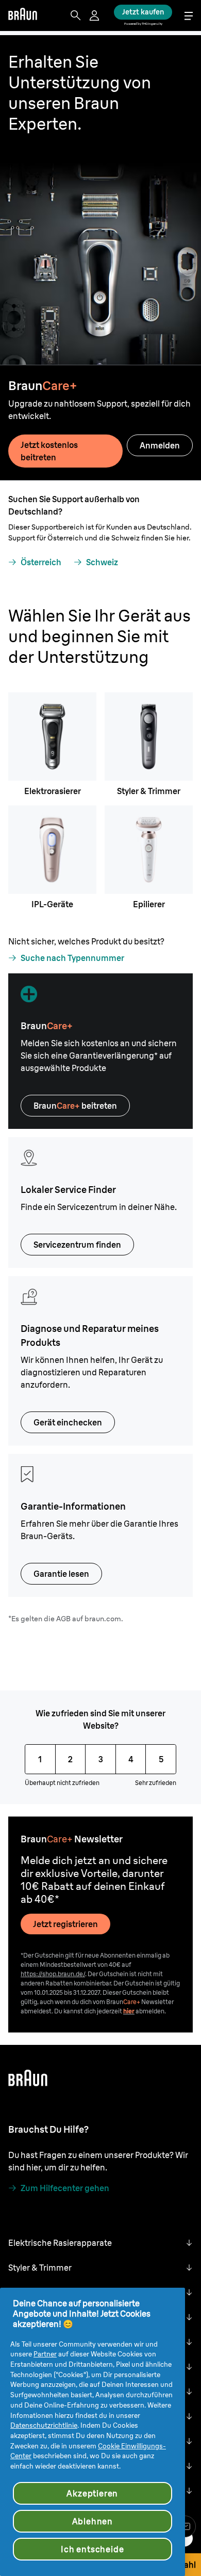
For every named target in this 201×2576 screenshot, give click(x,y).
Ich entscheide (92, 2549)
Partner (45, 2354)
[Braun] (23, 15)
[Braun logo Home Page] (23, 15)
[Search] (76, 15)
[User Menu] (95, 15)
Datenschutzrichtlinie (44, 2425)
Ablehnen (93, 2521)
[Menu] (189, 16)
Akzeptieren (92, 2493)
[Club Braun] (185, 2526)
